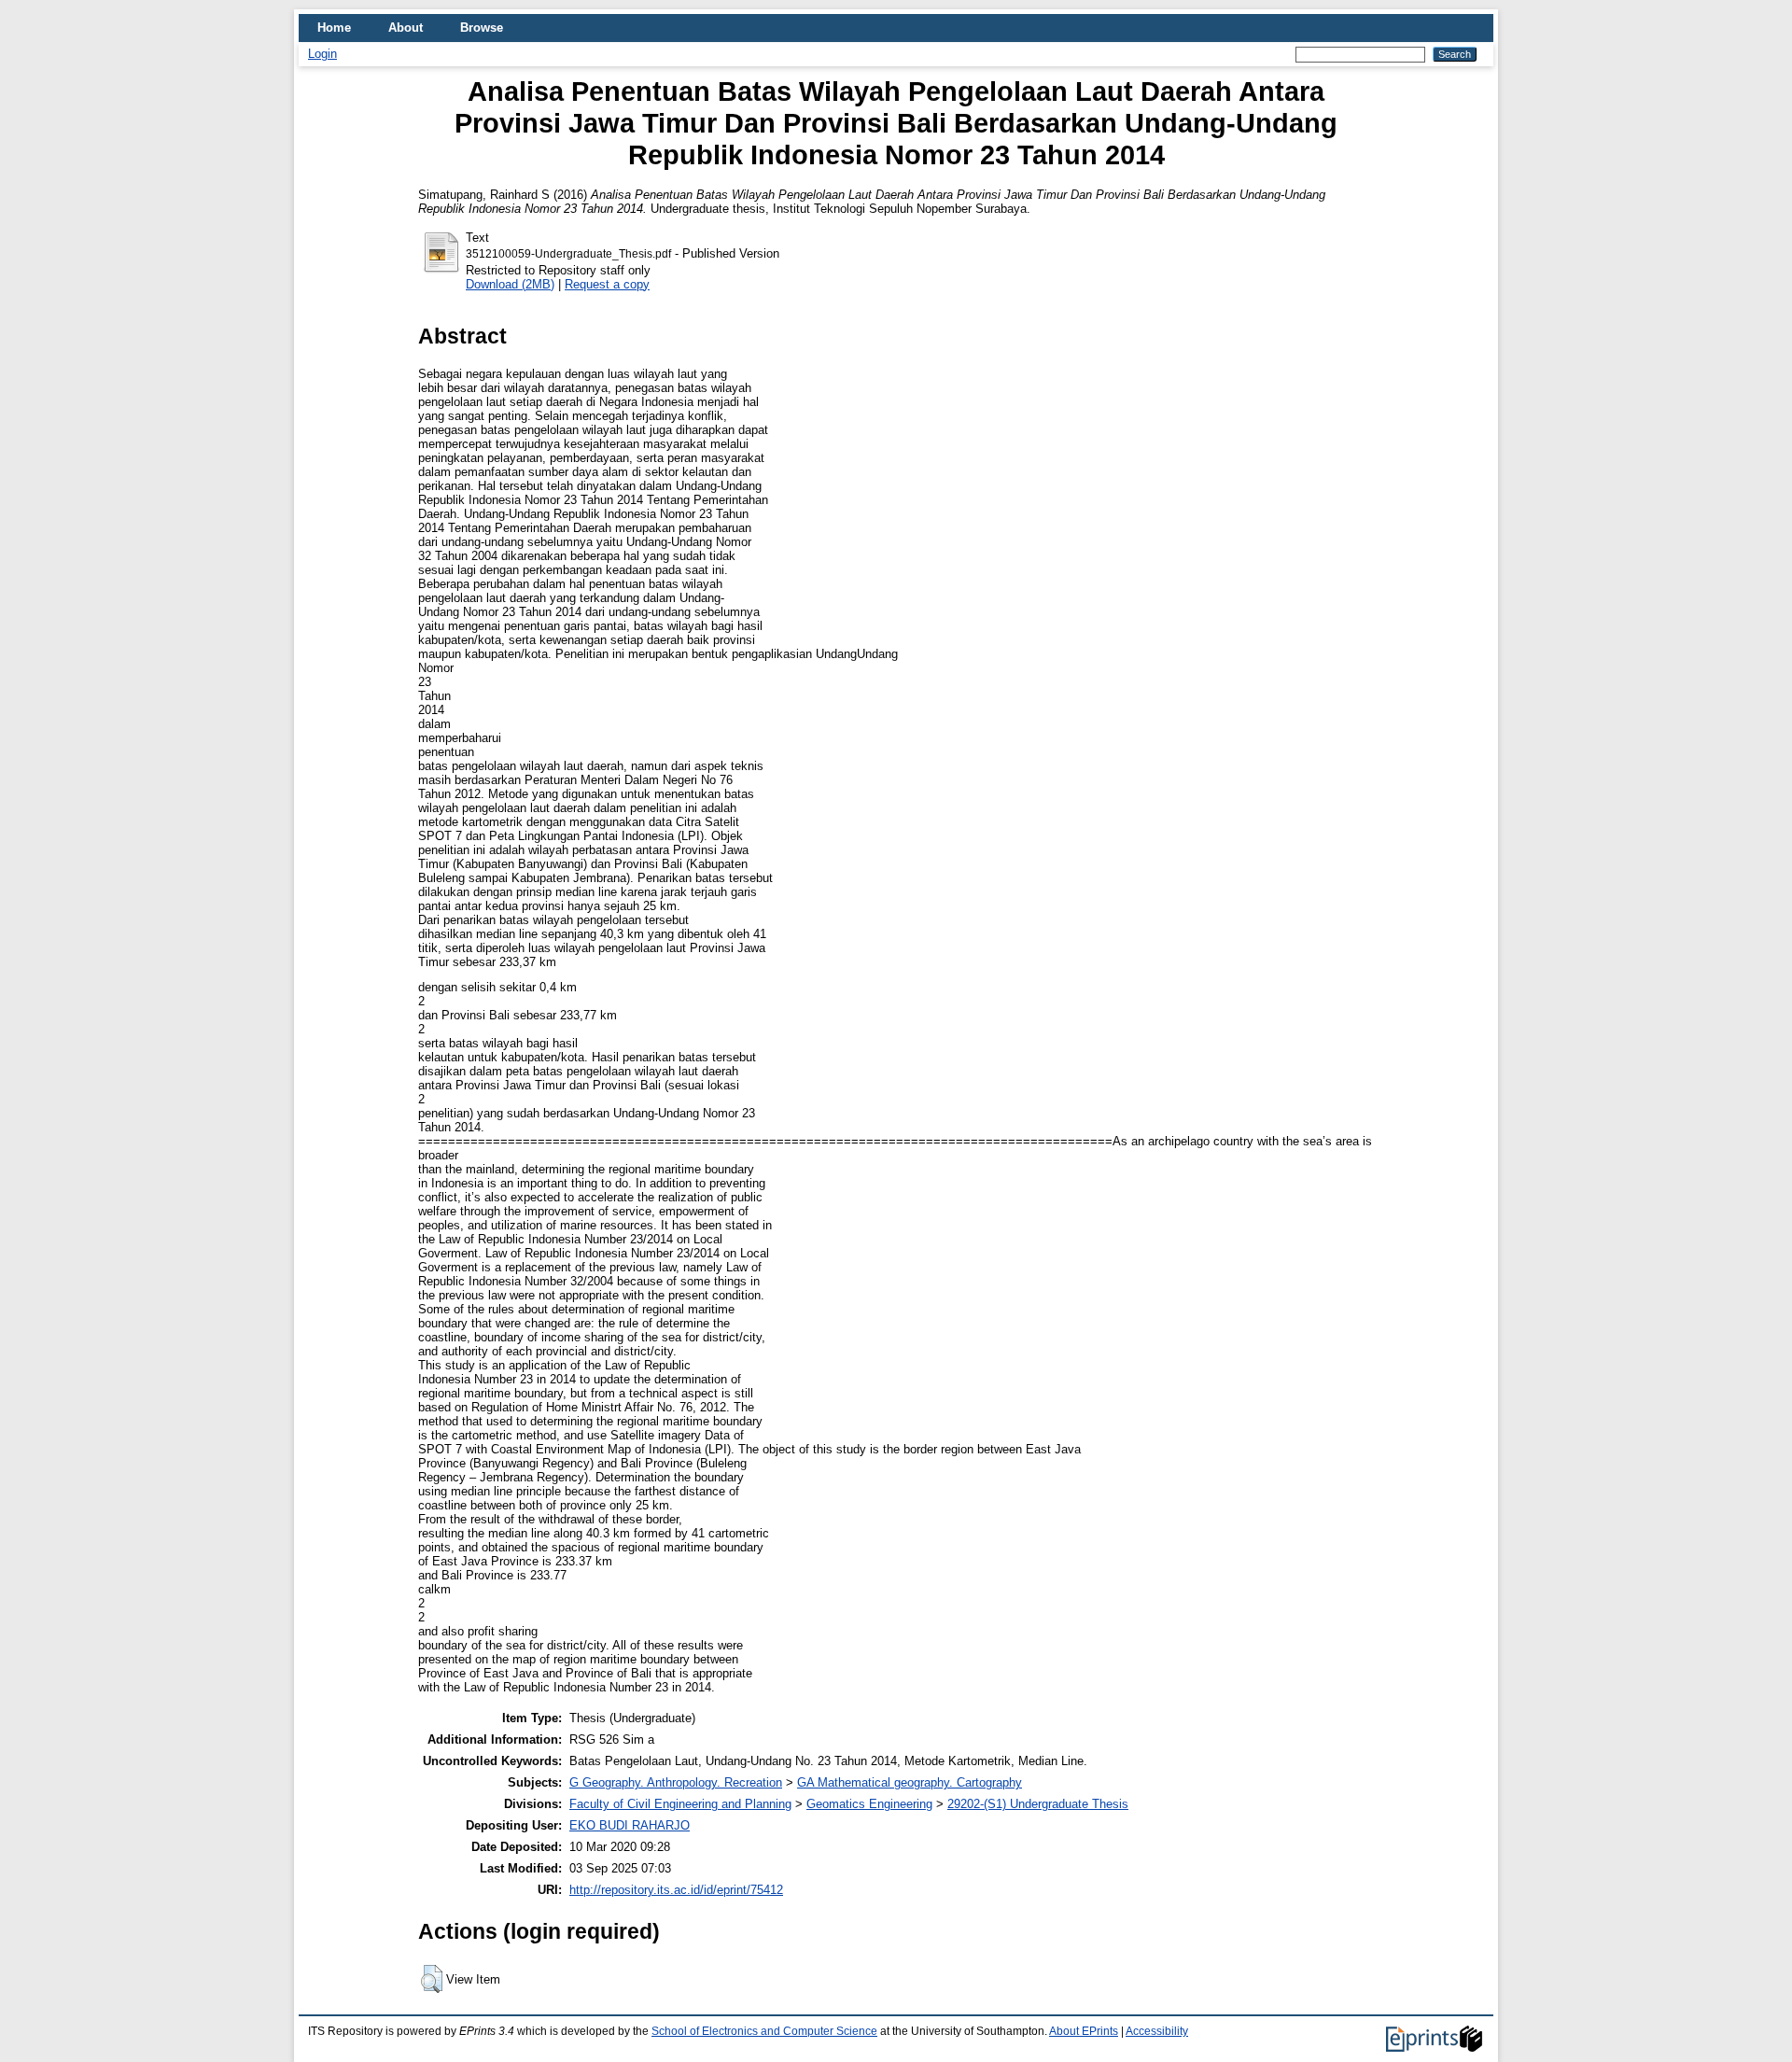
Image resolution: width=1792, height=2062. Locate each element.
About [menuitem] (406, 28)
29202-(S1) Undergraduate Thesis (1038, 1804)
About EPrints (1084, 2031)
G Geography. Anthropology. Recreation (676, 1782)
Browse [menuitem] (482, 28)
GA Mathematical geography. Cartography (910, 1782)
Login (322, 54)
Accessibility (1157, 2031)
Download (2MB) (510, 284)
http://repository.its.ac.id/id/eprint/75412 (676, 1890)
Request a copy (607, 284)
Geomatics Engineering (869, 1804)
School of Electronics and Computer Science (764, 2031)
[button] (432, 1979)
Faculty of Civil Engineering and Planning (680, 1804)
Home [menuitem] (334, 28)
